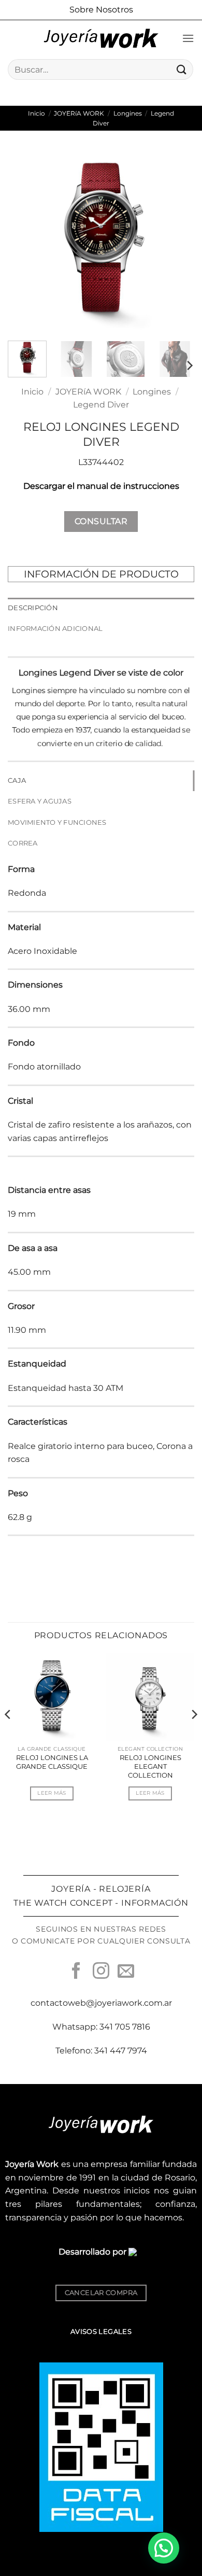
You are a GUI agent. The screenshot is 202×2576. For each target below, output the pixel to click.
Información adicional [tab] (55, 629)
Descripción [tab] (33, 608)
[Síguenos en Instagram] (101, 1972)
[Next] (178, 240)
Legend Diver (101, 405)
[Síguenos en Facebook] (76, 1972)
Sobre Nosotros (101, 10)
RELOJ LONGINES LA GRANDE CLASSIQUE (52, 1762)
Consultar (101, 521)
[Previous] (24, 240)
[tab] (101, 781)
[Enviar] (182, 69)
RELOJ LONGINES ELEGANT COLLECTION (150, 1766)
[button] (188, 38)
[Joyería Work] (101, 38)
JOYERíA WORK (79, 113)
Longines (128, 113)
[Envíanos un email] (126, 1972)
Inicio (37, 113)
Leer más (52, 1793)
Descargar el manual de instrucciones (101, 486)
